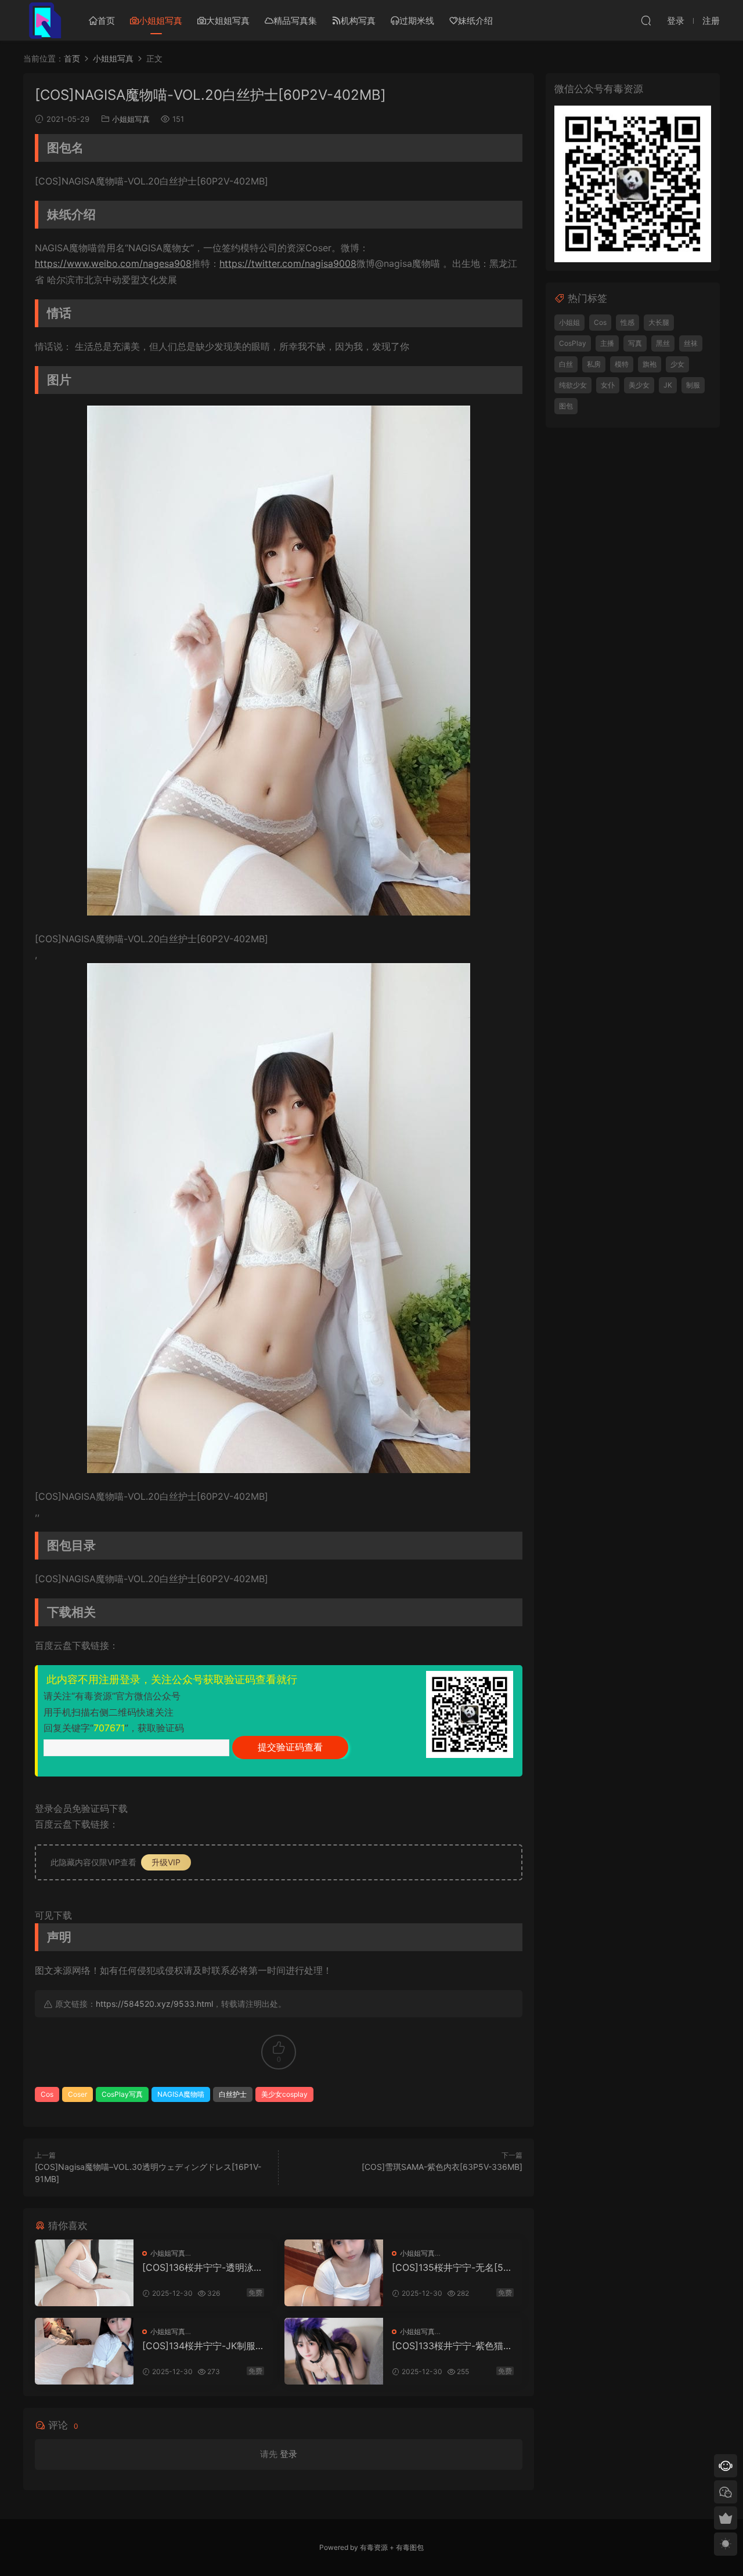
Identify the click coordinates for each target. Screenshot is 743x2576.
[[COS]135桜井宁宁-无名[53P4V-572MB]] (334, 2273)
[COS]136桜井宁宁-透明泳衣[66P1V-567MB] (203, 2267)
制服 (693, 385)
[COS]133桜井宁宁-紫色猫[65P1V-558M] (452, 2346)
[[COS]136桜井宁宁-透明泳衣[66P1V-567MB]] (84, 2273)
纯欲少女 (573, 385)
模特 (622, 364)
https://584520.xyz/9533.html (154, 2004)
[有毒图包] (44, 20)
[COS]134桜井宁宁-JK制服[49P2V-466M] (199, 2346)
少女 (677, 364)
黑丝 (663, 343)
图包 (566, 406)
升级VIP (166, 1862)
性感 (627, 322)
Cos (47, 2094)
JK (668, 385)
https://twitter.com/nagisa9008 (288, 263)
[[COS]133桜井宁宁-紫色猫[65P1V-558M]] (334, 2351)
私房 (594, 364)
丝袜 (691, 343)
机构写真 (358, 21)
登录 (288, 2454)
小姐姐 (569, 322)
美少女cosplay (284, 2094)
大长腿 (659, 322)
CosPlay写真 (122, 2094)
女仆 (608, 385)
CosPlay (573, 343)
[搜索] (646, 20)
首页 (106, 21)
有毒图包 (410, 2547)
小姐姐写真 (160, 21)
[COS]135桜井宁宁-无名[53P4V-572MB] (450, 2267)
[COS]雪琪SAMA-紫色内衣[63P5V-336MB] (442, 2167)
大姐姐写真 (228, 21)
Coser (77, 2094)
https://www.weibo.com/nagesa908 (113, 263)
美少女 (639, 385)
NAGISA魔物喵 (181, 2094)
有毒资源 (374, 2547)
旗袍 (650, 364)
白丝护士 (233, 2094)
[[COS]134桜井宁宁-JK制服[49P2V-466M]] (84, 2351)
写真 (635, 343)
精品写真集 (295, 21)
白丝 (566, 364)
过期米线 (417, 21)
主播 (607, 343)
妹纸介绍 (475, 21)
